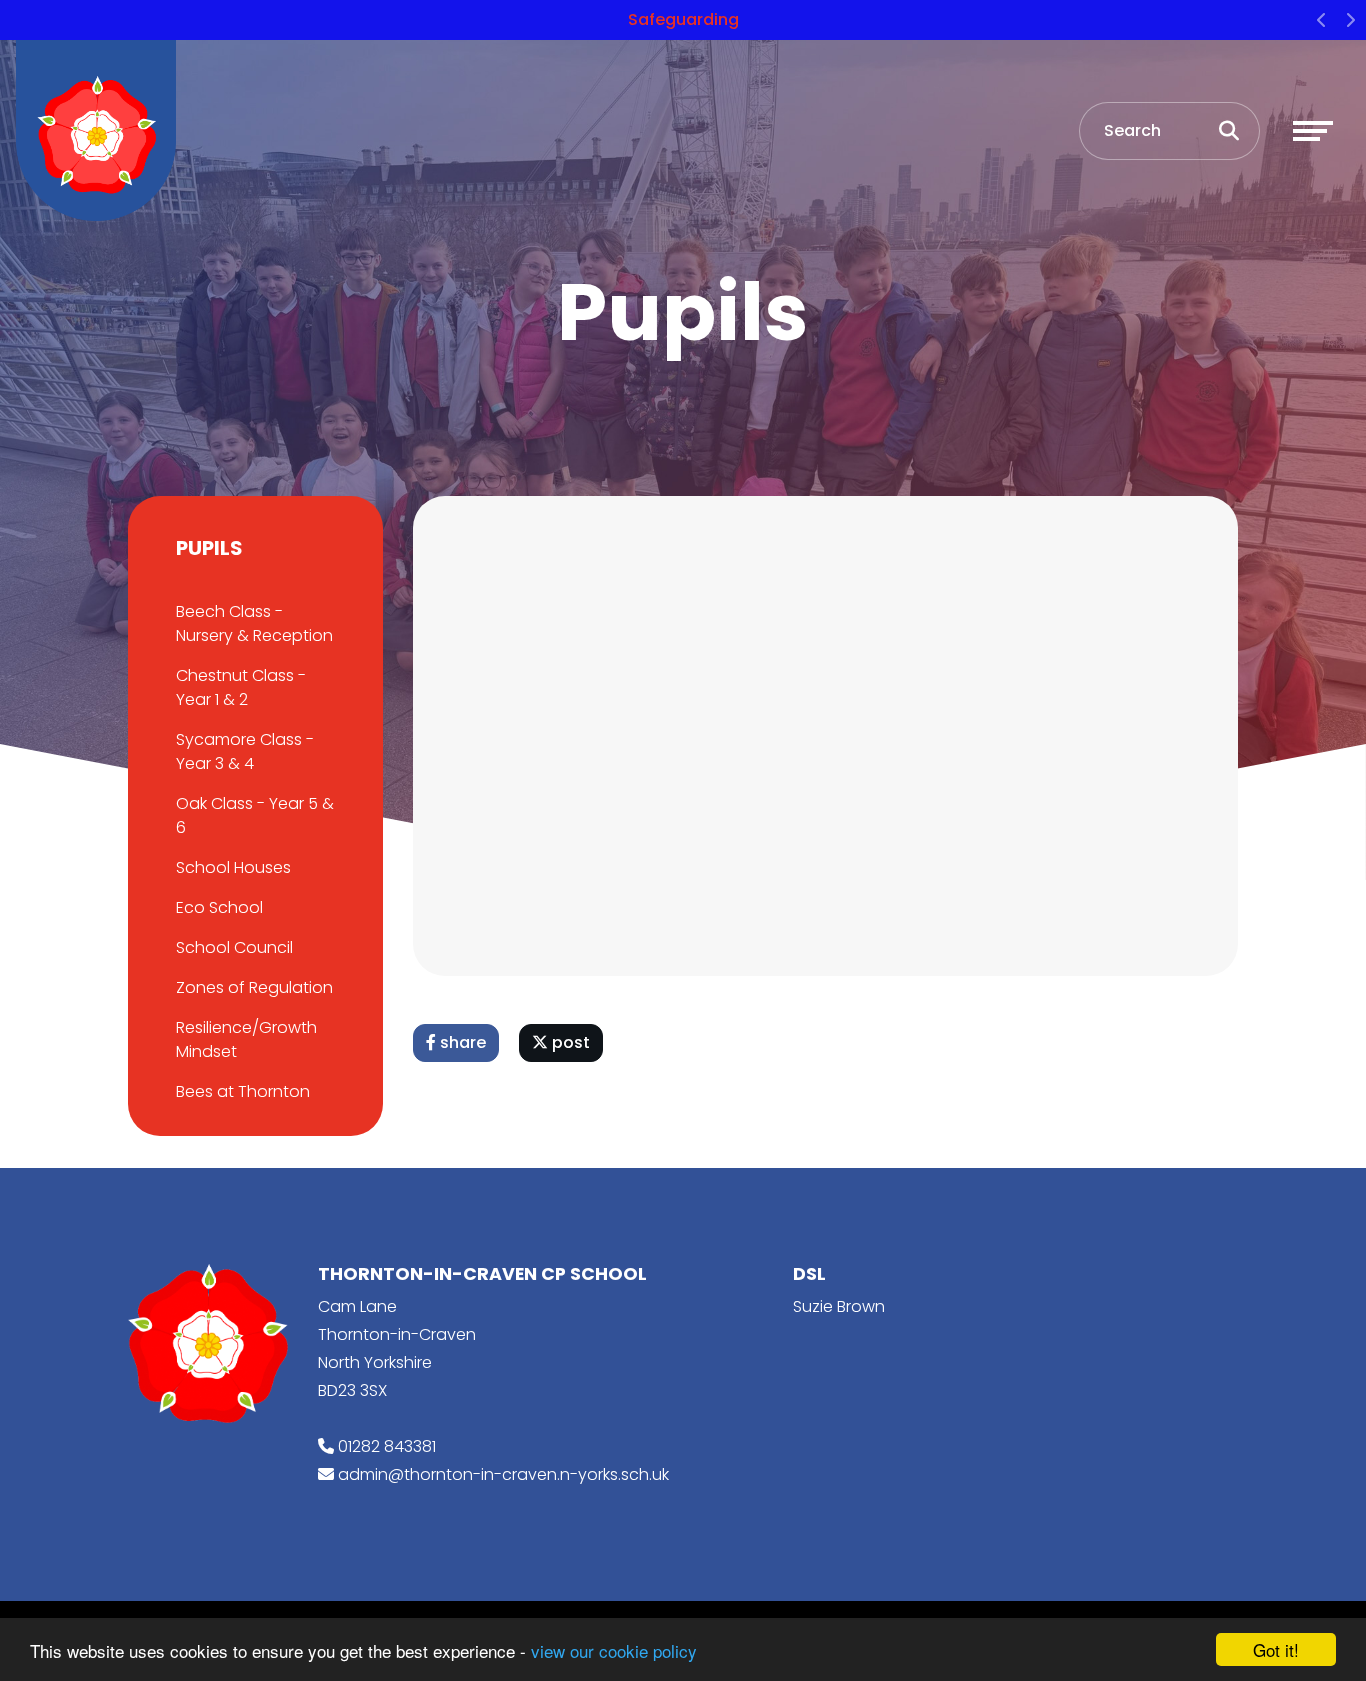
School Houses (233, 867)
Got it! (1276, 1649)
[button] (1322, 20)
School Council (234, 947)
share (461, 1042)
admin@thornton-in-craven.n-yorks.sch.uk (503, 1474)
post (569, 1042)
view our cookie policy (614, 1650)
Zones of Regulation (254, 987)
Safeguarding (683, 19)
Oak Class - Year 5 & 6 (255, 815)
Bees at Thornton (243, 1091)
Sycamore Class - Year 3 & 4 (245, 751)
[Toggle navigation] (1313, 131)
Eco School (219, 907)
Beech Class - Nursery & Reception (254, 623)
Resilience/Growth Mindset (246, 1039)
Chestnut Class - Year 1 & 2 (241, 687)
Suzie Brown (839, 1306)
